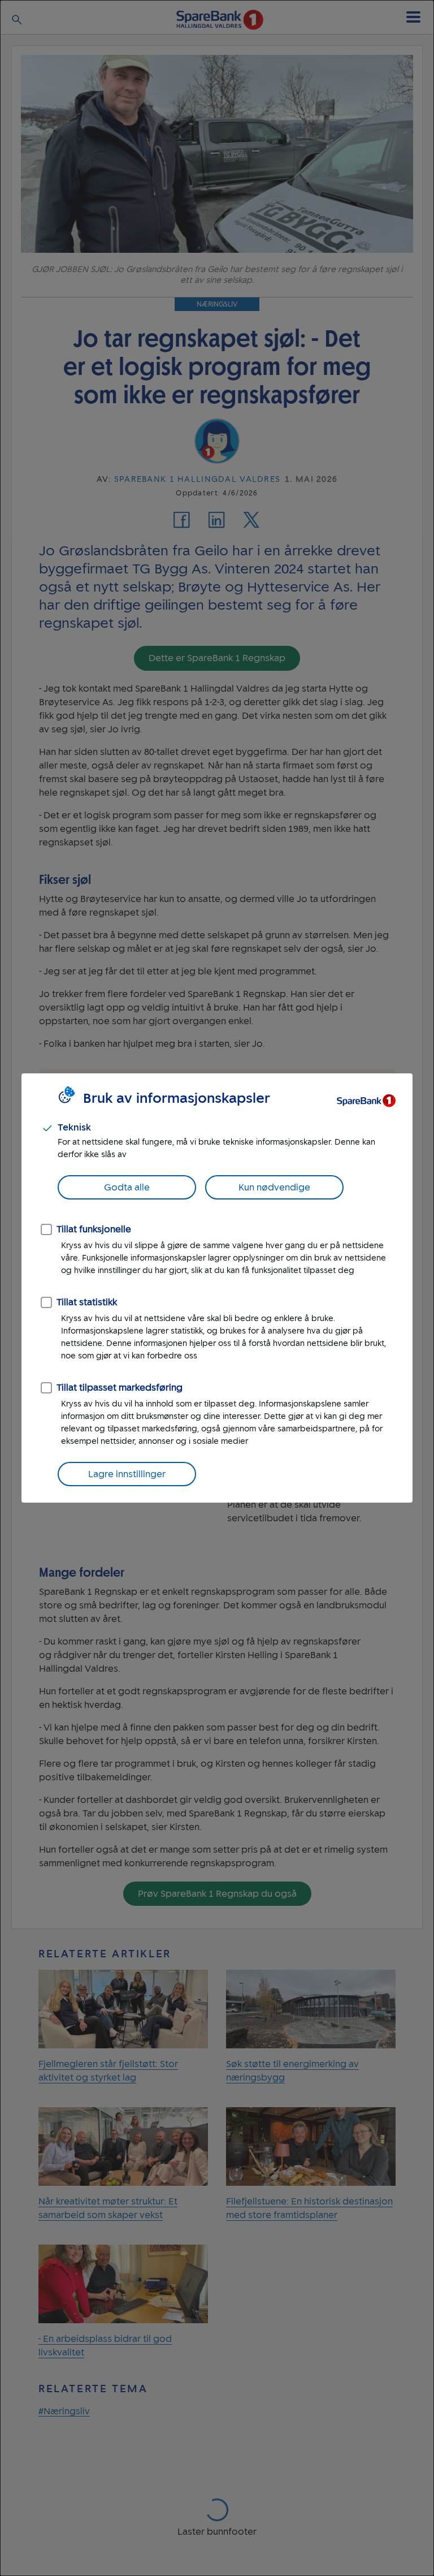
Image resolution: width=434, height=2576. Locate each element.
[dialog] (217, 1288)
